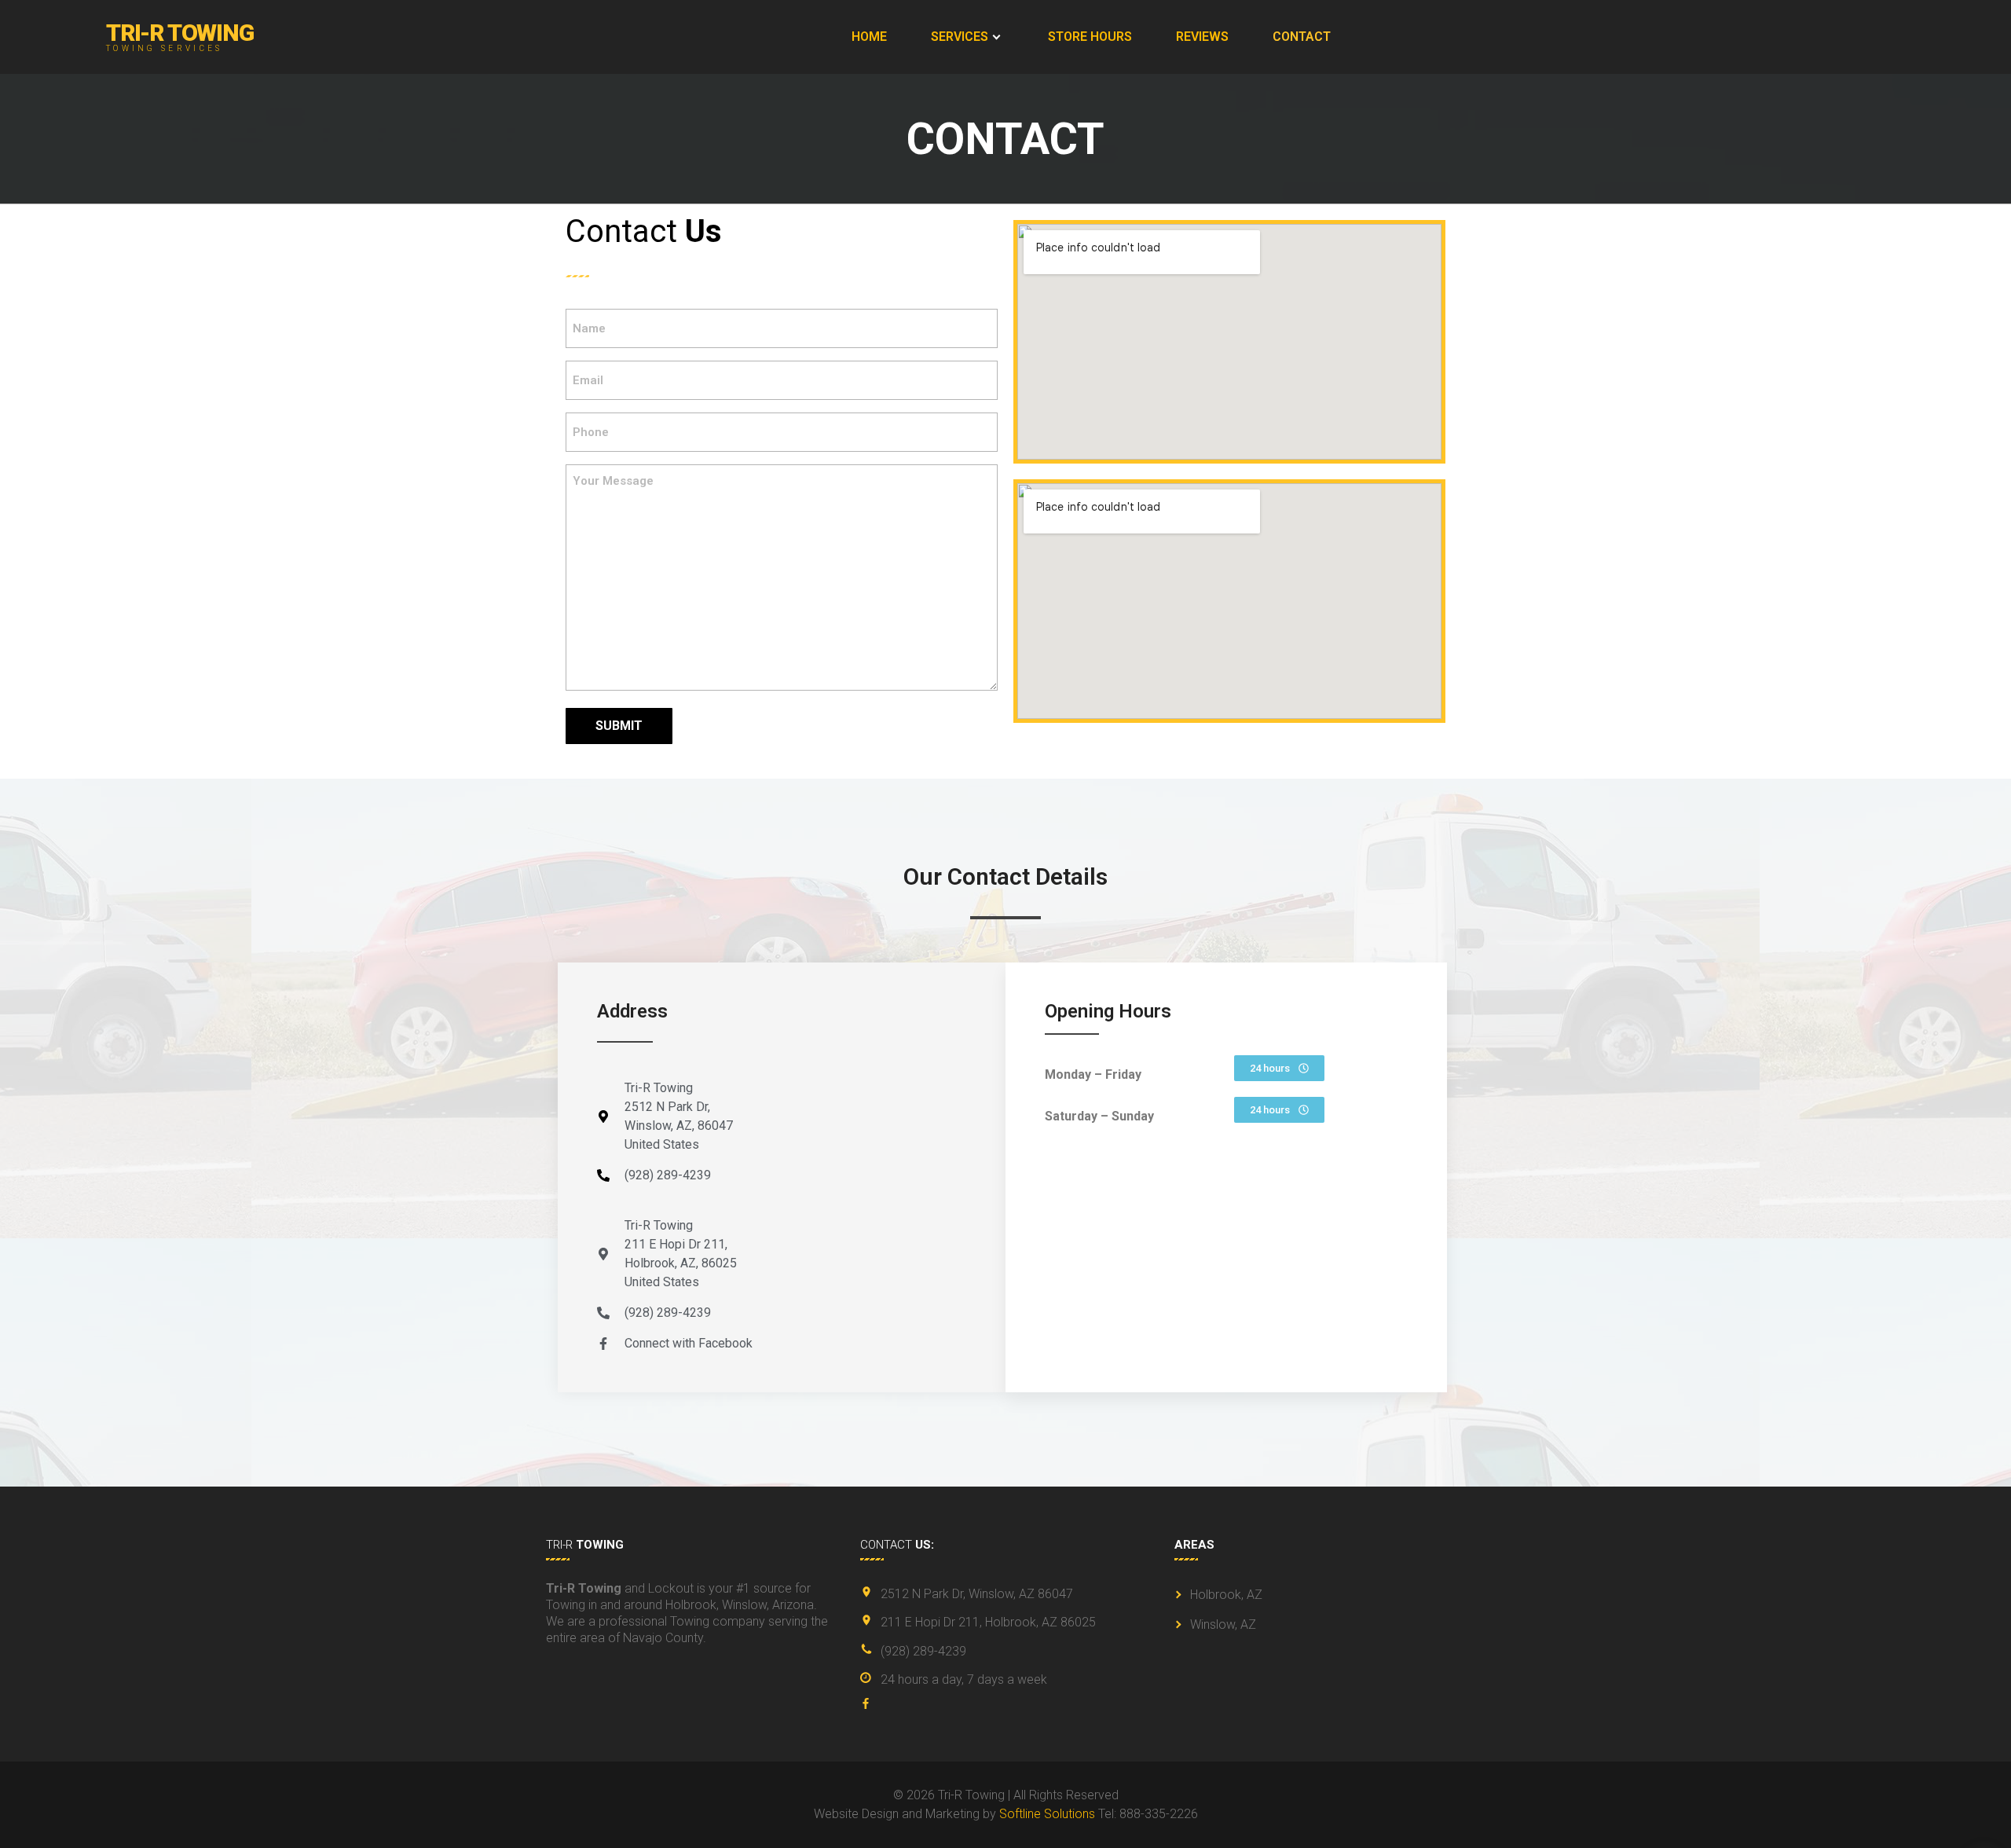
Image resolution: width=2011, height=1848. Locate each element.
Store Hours (1090, 37)
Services (960, 37)
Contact (1302, 37)
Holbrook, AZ (1226, 1595)
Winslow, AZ (1223, 1624)
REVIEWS (1202, 37)
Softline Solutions (1047, 1814)
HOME (869, 37)
